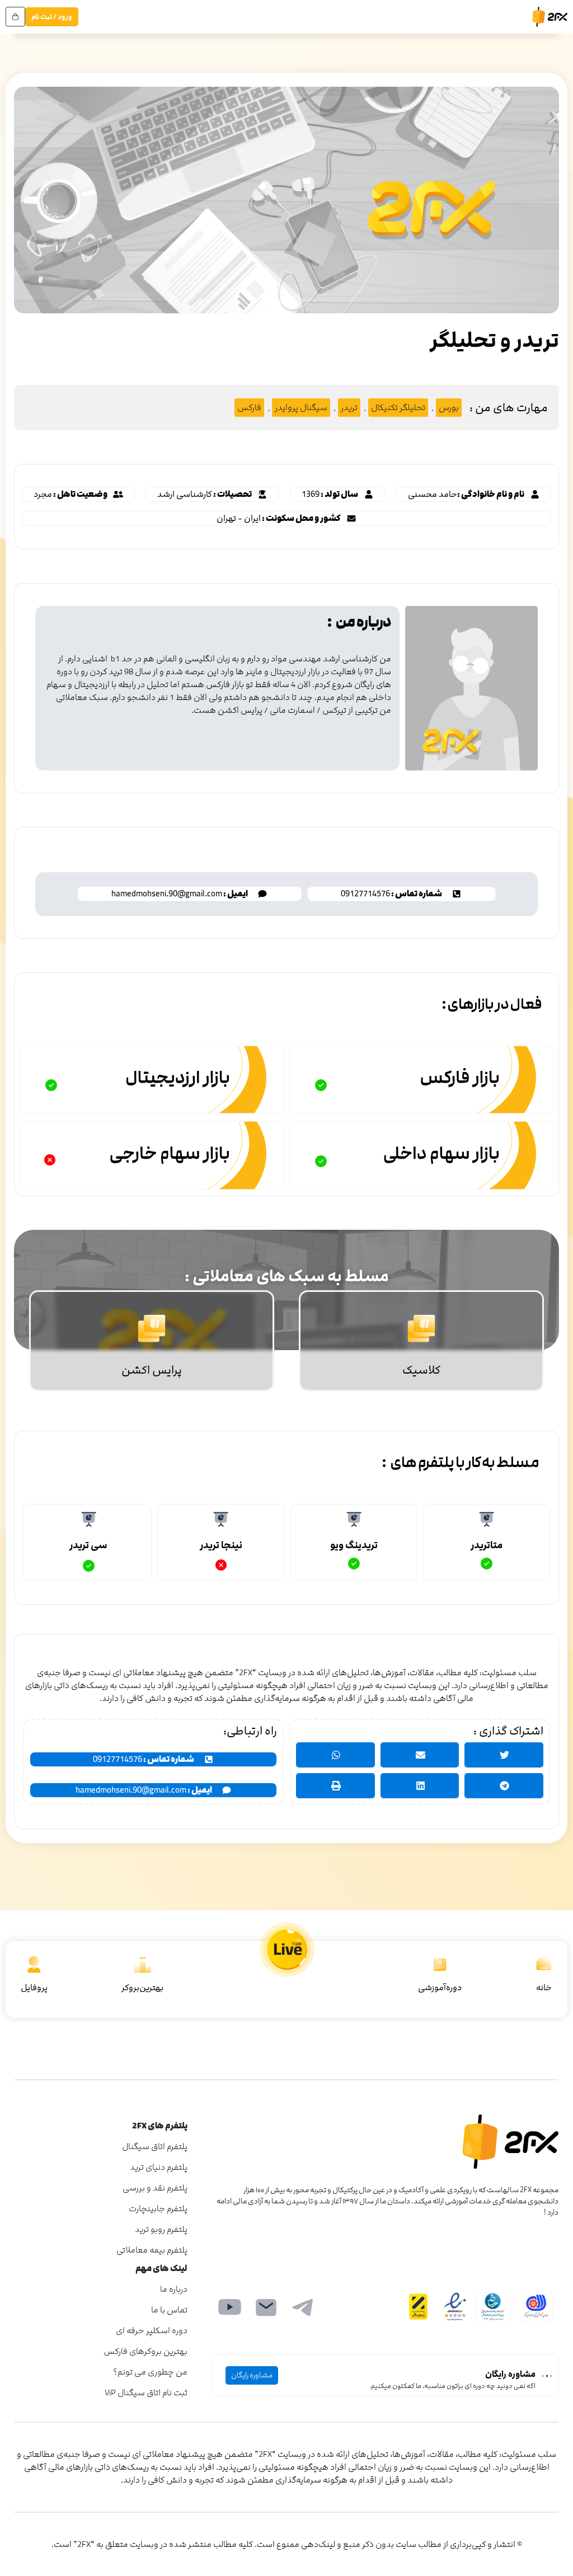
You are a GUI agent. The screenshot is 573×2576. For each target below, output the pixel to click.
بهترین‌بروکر (142, 1988)
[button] (474, 494)
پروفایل (34, 1988)
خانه (544, 1988)
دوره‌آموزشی (440, 1988)
